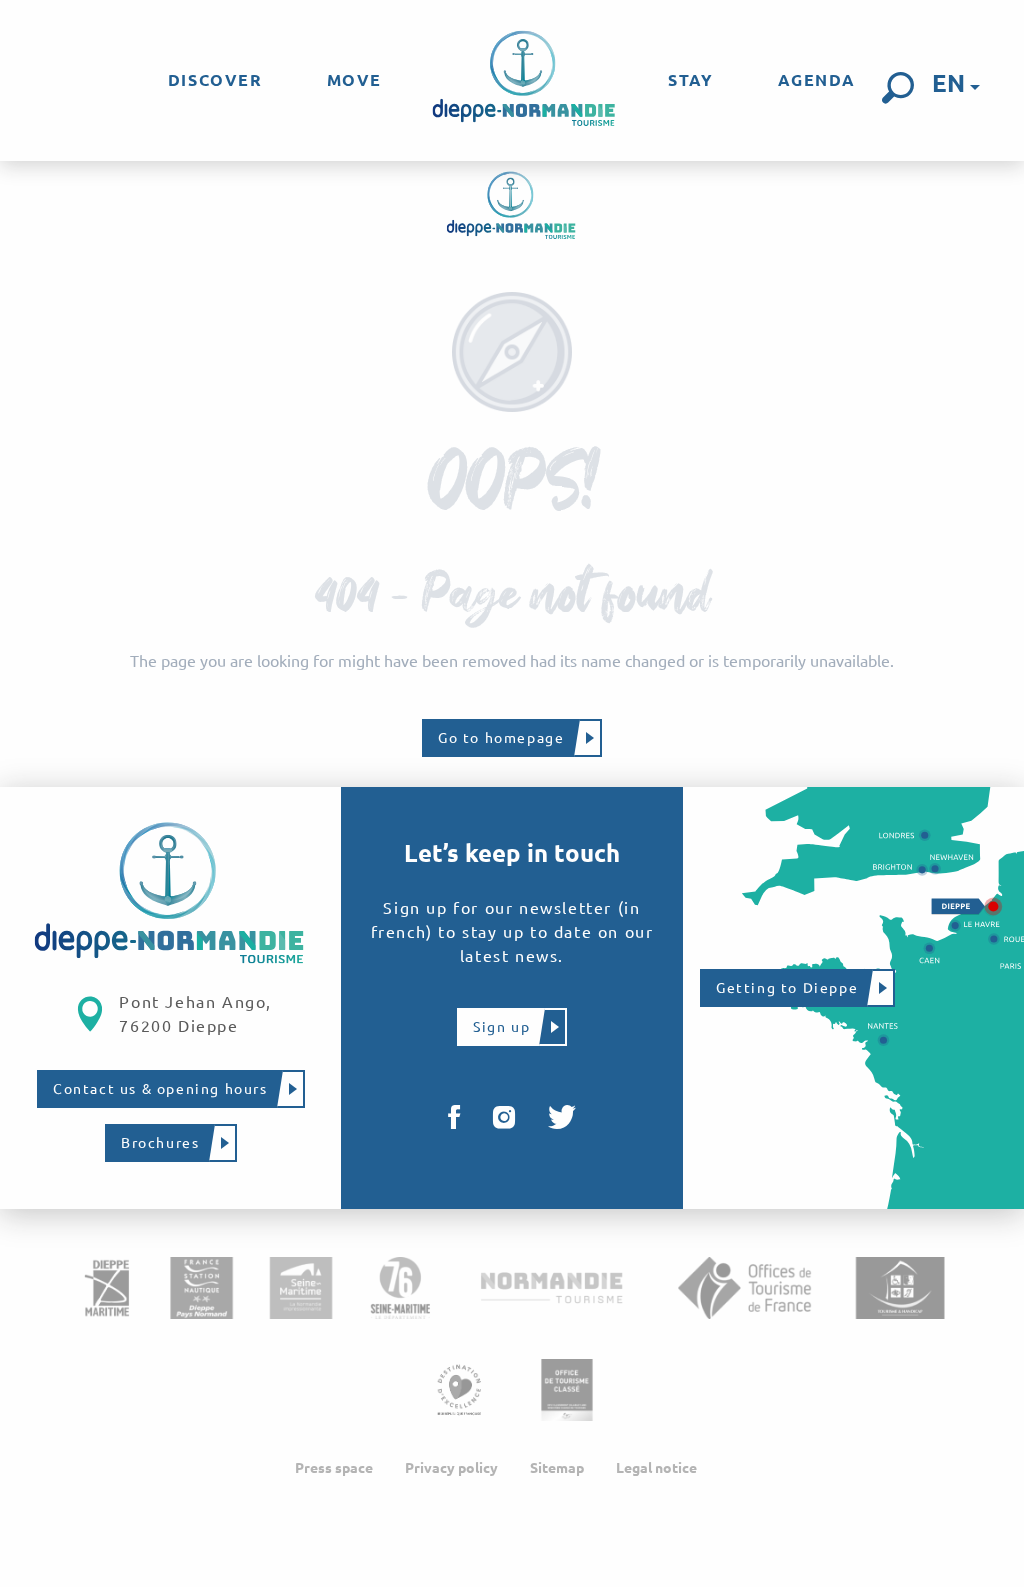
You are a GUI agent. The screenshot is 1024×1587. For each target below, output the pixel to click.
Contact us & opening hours (160, 1089)
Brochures (160, 1143)
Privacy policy (451, 1468)
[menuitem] (215, 80)
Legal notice (656, 1468)
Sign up (501, 1027)
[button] (898, 88)
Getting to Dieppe (787, 988)
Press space (334, 1468)
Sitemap (557, 1468)
